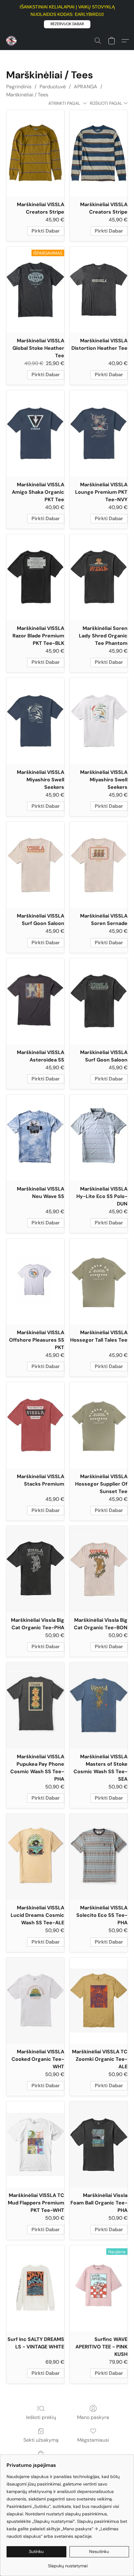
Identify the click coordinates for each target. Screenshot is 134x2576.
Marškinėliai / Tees (27, 95)
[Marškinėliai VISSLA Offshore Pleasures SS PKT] (35, 1281)
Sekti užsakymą (41, 2440)
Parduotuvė (53, 87)
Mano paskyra (93, 2417)
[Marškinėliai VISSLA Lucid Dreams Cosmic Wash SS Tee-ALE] (35, 1857)
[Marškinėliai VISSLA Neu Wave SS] (35, 1138)
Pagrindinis (19, 87)
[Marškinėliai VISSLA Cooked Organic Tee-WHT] (35, 2001)
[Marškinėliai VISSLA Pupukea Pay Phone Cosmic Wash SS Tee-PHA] (35, 1705)
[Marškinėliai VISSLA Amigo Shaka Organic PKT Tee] (35, 433)
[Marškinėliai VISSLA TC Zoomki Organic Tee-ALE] (99, 2001)
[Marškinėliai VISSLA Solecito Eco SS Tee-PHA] (99, 1857)
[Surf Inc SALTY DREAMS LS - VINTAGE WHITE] (35, 2288)
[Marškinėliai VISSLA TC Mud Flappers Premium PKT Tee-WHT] (35, 2144)
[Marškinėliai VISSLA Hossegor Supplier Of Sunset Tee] (99, 1425)
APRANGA (86, 87)
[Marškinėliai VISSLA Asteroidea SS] (35, 1001)
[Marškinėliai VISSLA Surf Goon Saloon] (35, 865)
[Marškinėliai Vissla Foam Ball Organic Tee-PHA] (99, 2144)
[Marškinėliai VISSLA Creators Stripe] (35, 153)
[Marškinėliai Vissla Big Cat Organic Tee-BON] (99, 1569)
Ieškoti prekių (41, 2417)
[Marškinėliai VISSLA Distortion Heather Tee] (99, 290)
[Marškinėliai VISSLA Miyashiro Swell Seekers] (35, 721)
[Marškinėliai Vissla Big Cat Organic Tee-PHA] (35, 1569)
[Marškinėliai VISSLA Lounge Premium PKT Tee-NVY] (99, 433)
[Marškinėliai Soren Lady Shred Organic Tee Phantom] (99, 577)
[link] (68, 2563)
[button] (67, 24)
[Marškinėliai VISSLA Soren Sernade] (99, 865)
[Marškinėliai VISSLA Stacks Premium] (35, 1425)
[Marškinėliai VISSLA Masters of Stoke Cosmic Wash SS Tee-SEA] (99, 1705)
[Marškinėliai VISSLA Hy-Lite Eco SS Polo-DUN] (99, 1138)
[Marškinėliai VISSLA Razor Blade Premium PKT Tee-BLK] (35, 577)
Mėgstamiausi (93, 2440)
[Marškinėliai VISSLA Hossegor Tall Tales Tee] (99, 1281)
